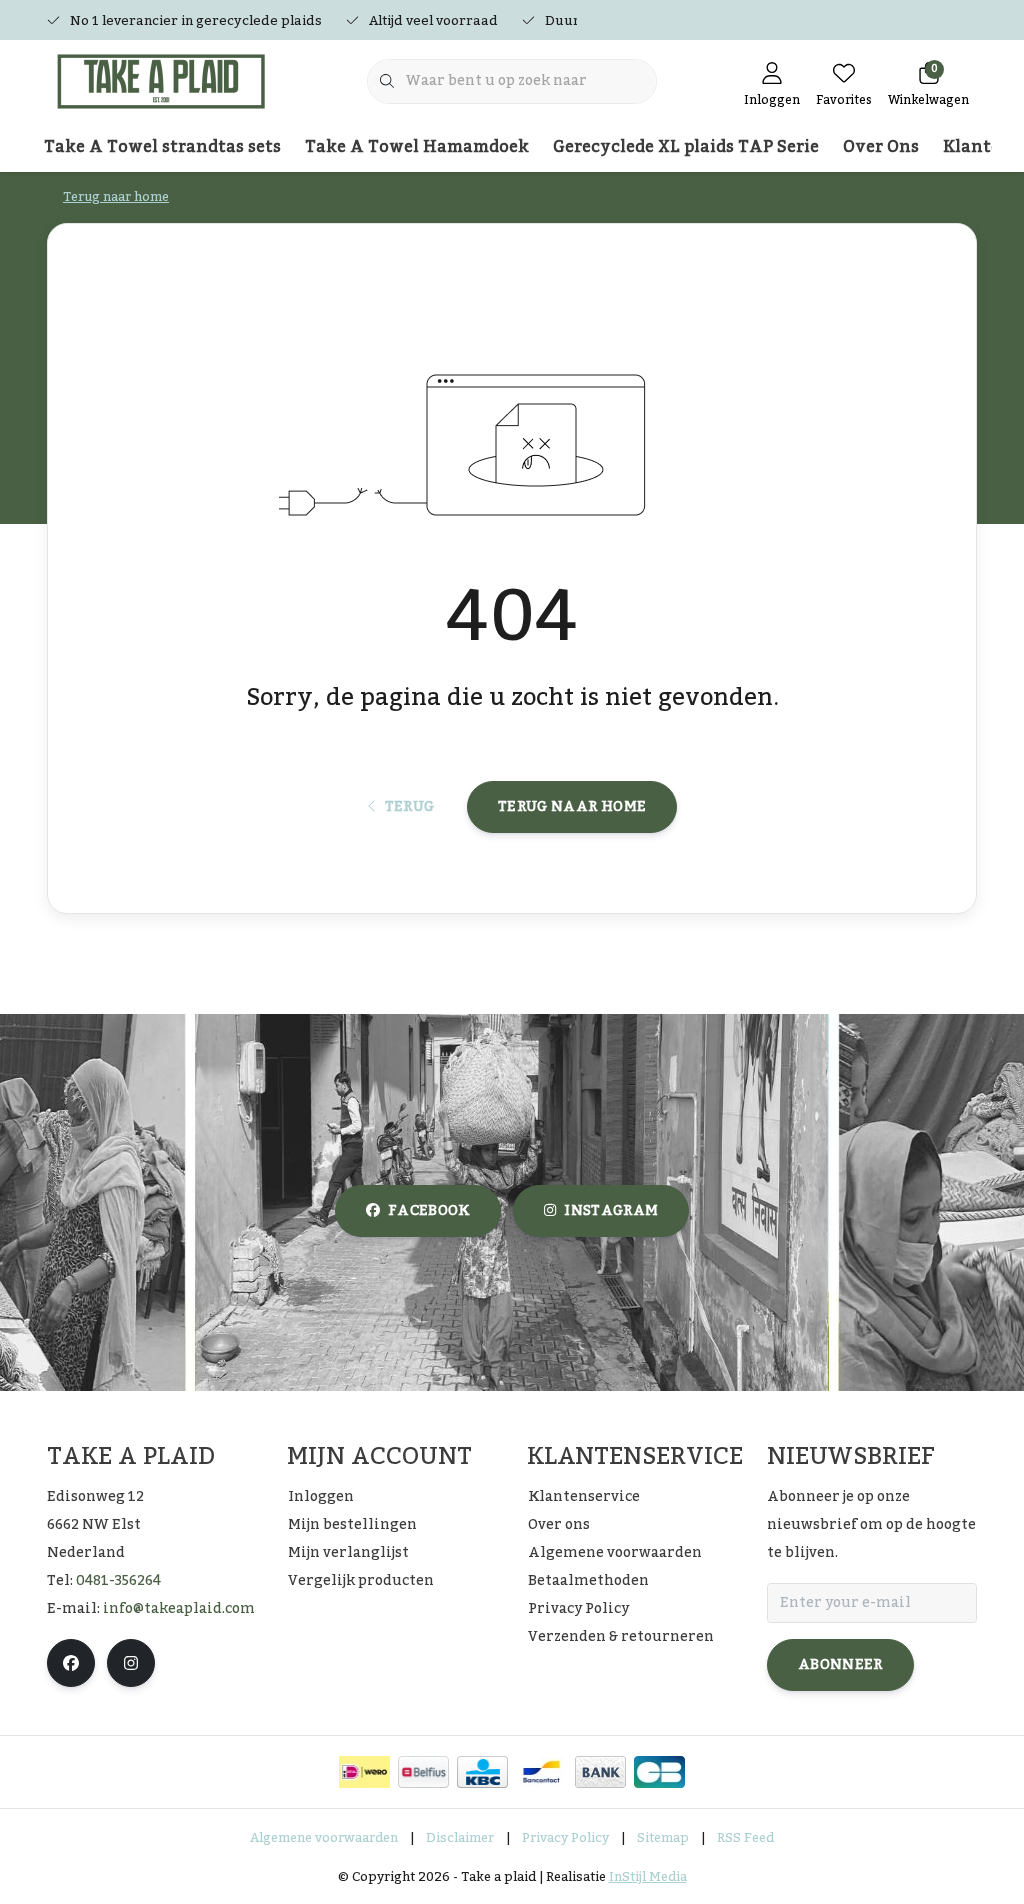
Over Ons (881, 147)
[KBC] (482, 1772)
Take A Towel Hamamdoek (417, 147)
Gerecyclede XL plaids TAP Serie (686, 147)
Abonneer (840, 1665)
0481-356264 (118, 1581)
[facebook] (71, 1663)
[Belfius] (423, 1772)
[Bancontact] (541, 1772)
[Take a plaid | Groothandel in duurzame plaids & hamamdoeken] (169, 80)
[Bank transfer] (600, 1772)
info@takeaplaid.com (179, 1609)
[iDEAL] (364, 1772)
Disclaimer (460, 1838)
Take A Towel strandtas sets (162, 147)
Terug (409, 807)
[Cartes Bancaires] (659, 1772)
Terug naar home (572, 807)
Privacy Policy (565, 1838)
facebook (429, 1211)
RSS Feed (745, 1838)
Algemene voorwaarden (324, 1838)
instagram (611, 1211)
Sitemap (663, 1838)
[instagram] (131, 1663)
